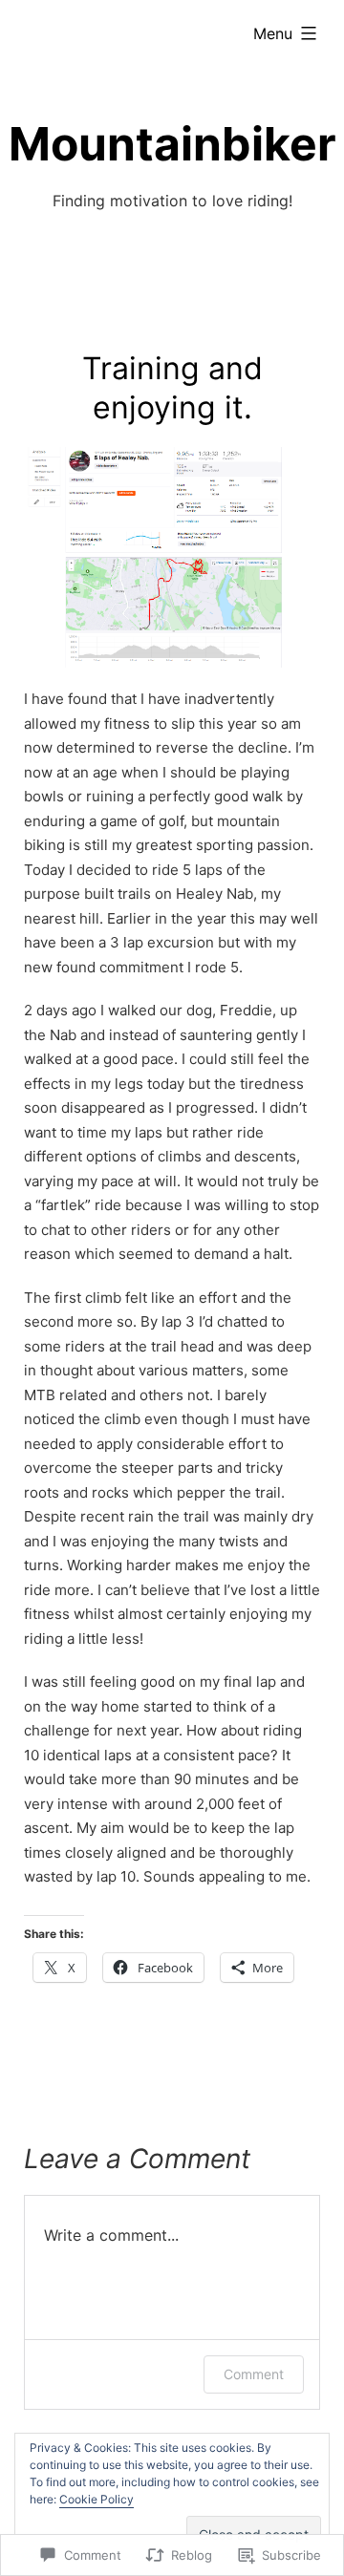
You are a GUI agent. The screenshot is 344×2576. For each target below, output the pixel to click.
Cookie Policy (97, 2499)
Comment (254, 2374)
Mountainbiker (172, 144)
